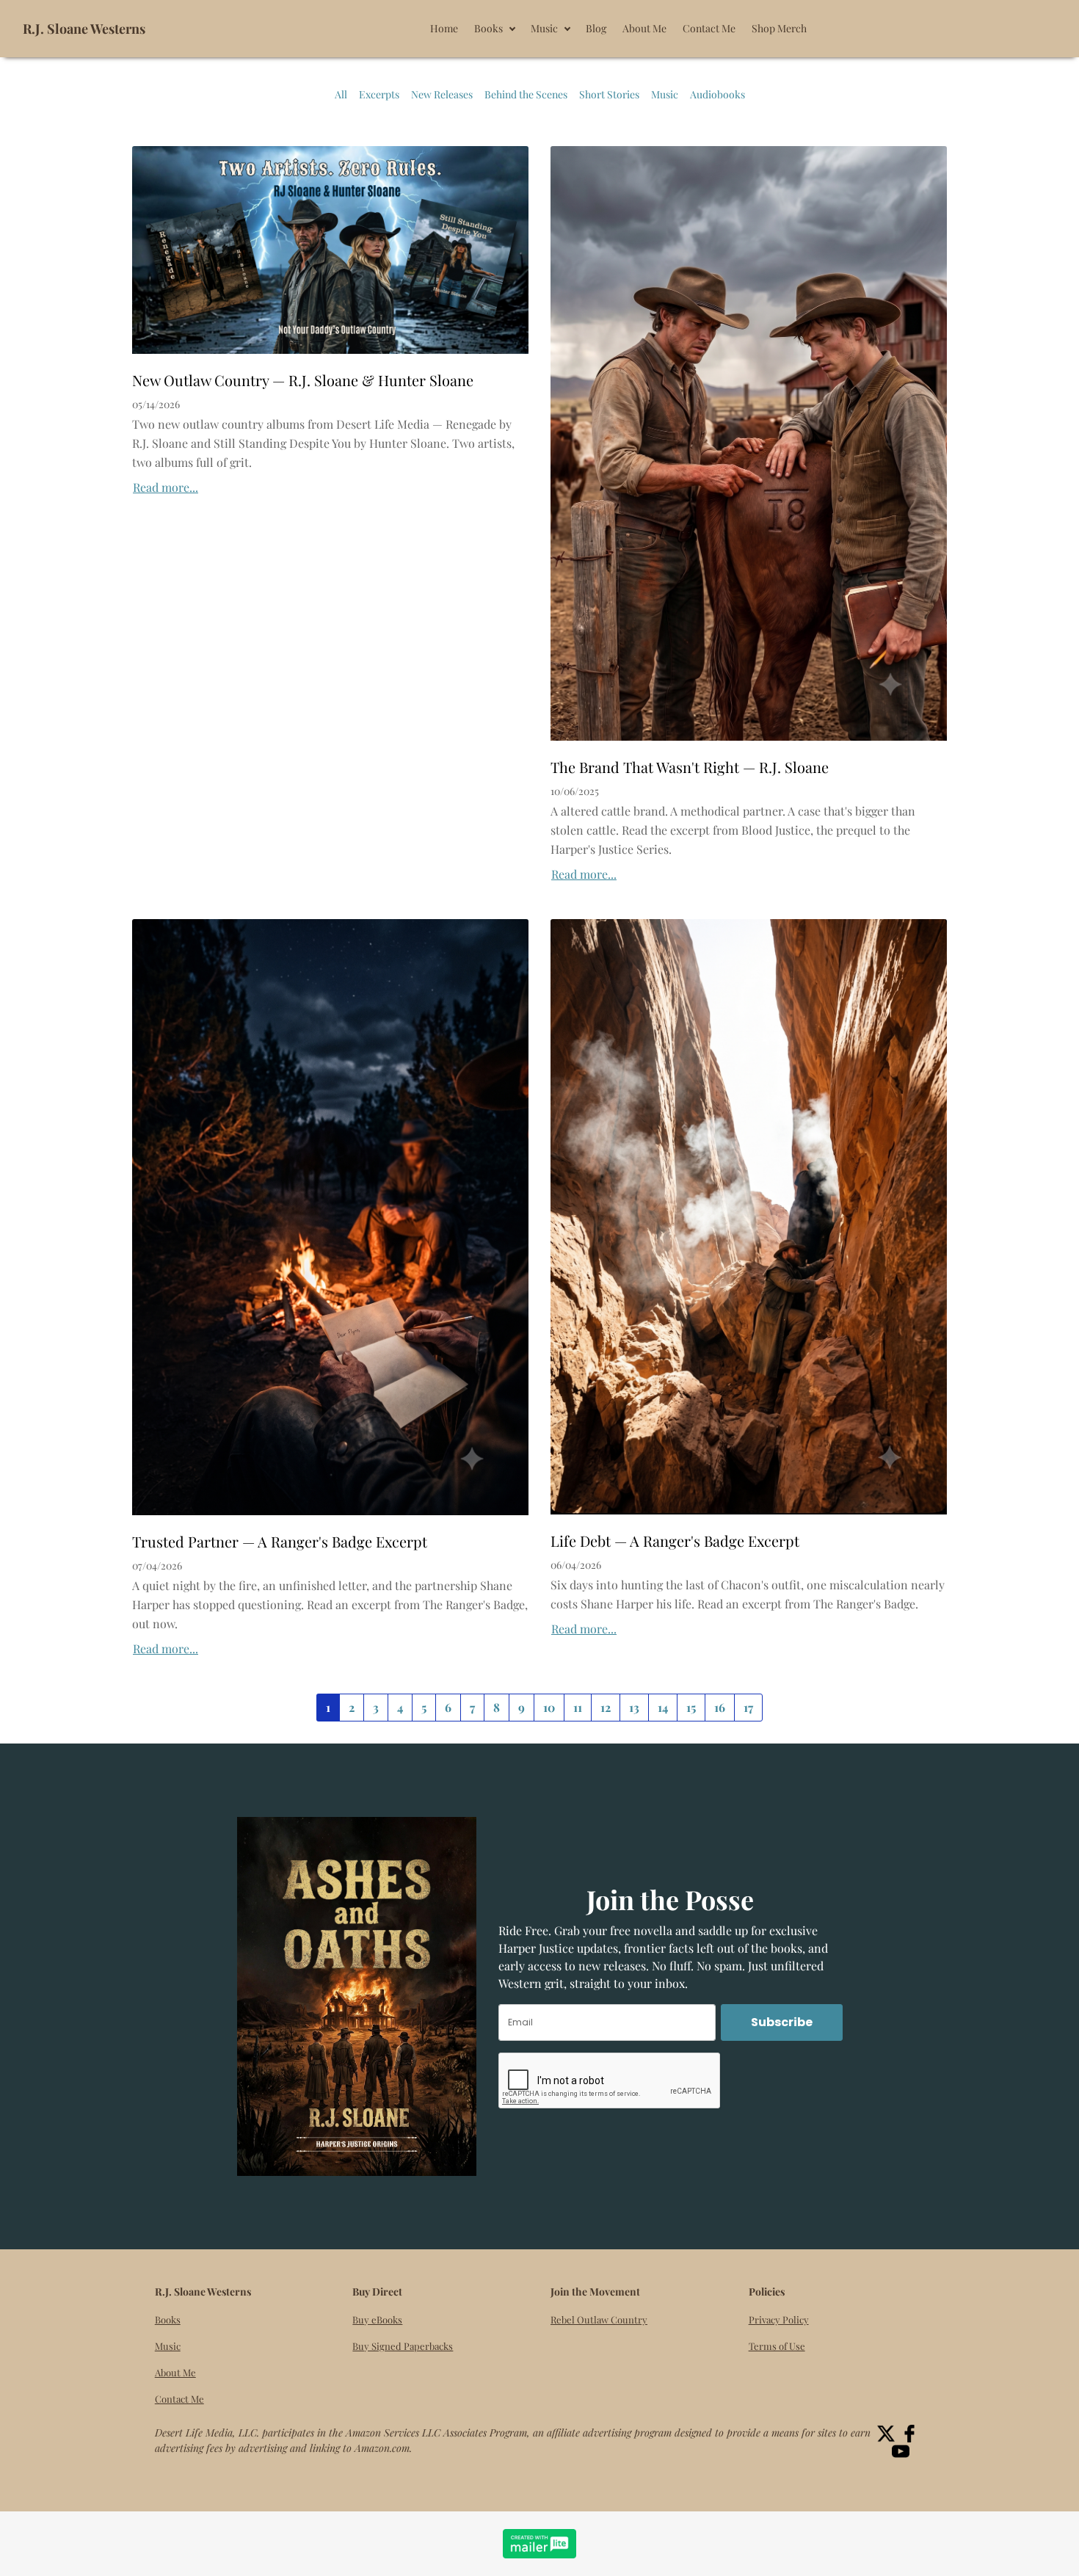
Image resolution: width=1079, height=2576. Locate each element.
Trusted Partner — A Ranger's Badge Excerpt (280, 1541)
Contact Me (179, 2399)
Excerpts (379, 94)
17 (748, 1707)
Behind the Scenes (526, 94)
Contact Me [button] (709, 28)
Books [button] (488, 28)
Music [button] (544, 28)
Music (665, 94)
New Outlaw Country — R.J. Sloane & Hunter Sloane (303, 380)
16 (720, 1707)
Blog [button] (596, 28)
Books (168, 2319)
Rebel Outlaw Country (599, 2319)
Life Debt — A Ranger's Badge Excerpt (675, 1541)
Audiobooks (717, 94)
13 (634, 1707)
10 (549, 1707)
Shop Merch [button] (779, 28)
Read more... (166, 487)
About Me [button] (644, 28)
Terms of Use (777, 2346)
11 (578, 1707)
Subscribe (782, 2022)
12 (606, 1707)
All (341, 94)
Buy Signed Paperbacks (403, 2346)
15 (691, 1707)
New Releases (442, 94)
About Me (175, 2372)
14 (663, 1707)
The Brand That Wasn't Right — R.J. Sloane (690, 767)
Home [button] (444, 28)
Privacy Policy (779, 2319)
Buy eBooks (377, 2319)
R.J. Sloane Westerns (84, 29)
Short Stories (609, 94)
